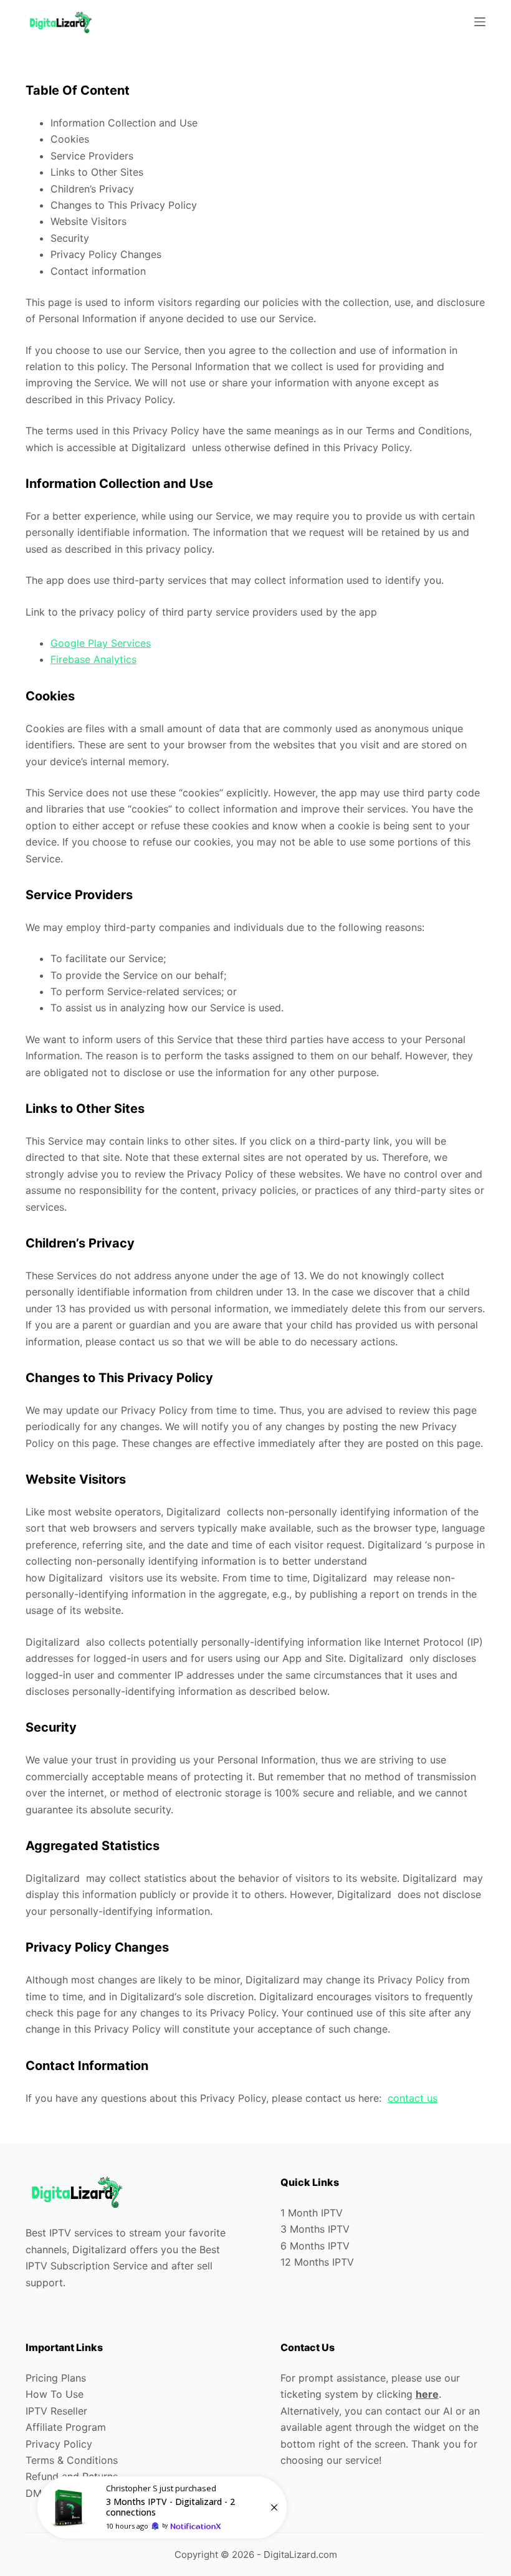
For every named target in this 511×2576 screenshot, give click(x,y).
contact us (413, 2098)
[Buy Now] (162, 2507)
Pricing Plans (56, 2378)
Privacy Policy (59, 2444)
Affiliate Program (66, 2427)
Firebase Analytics (93, 659)
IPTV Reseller (56, 2411)
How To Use (55, 2394)
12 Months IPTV (317, 2262)
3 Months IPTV (315, 2229)
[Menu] (480, 22)
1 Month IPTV (312, 2213)
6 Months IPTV (315, 2246)
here (427, 2394)
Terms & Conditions (72, 2460)
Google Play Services (101, 643)
